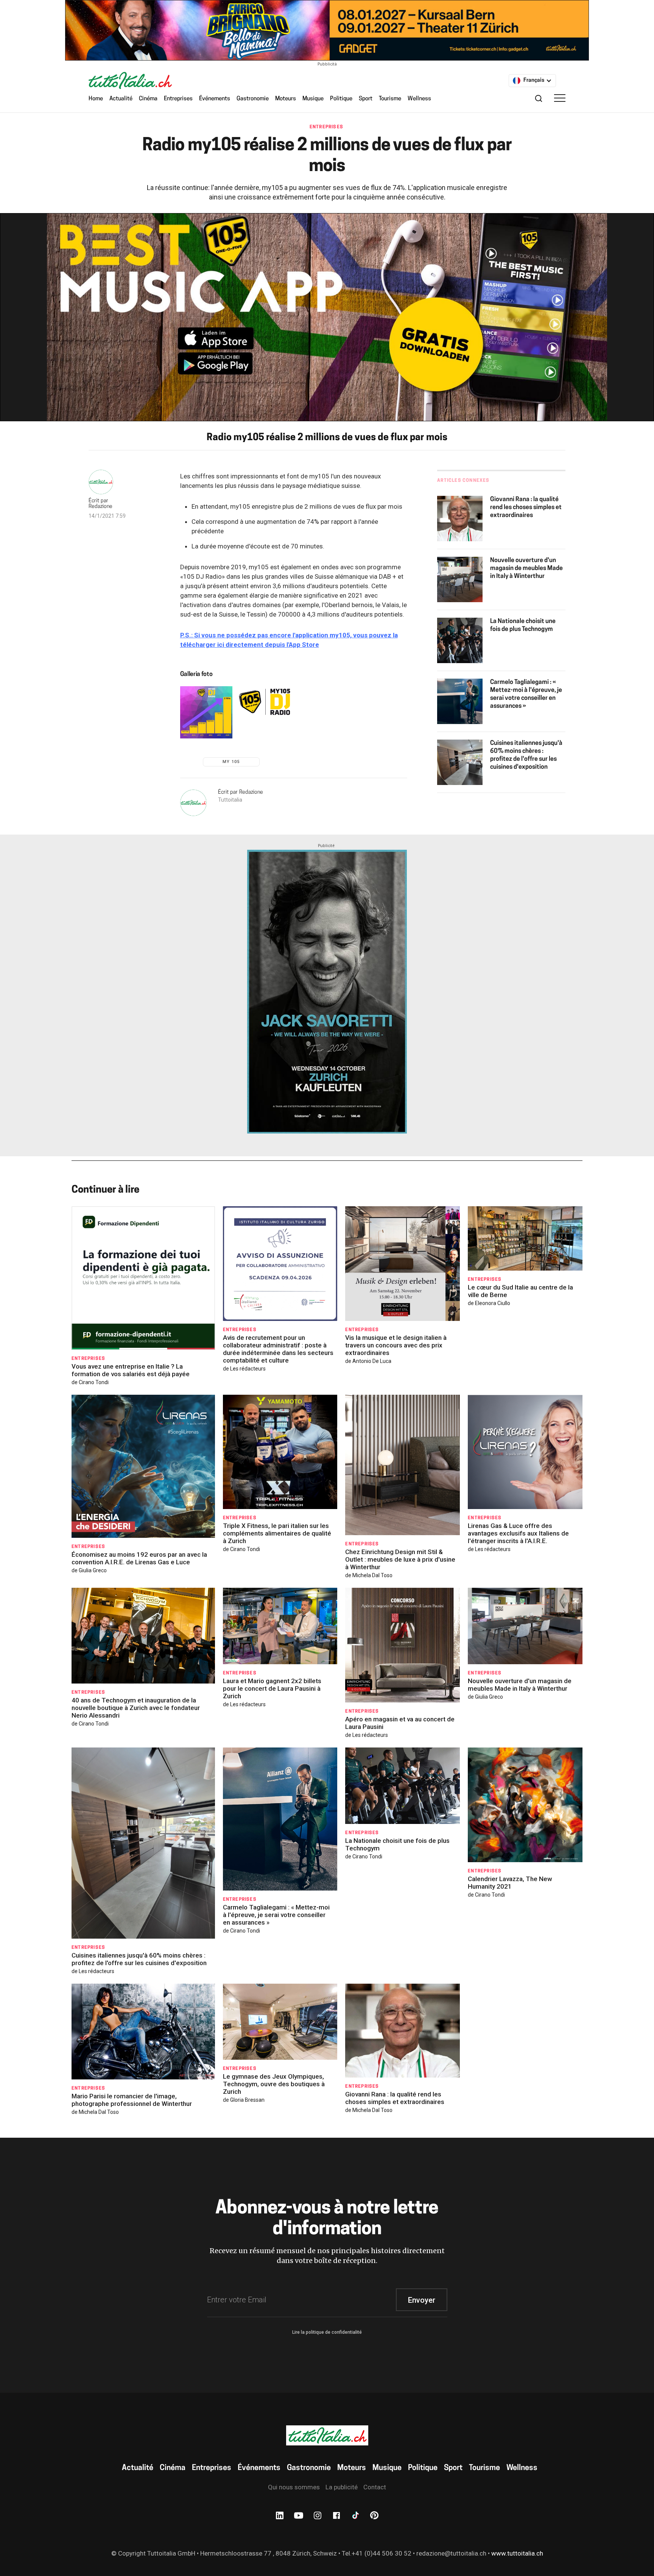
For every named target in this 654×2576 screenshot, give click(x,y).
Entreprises (178, 99)
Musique (313, 99)
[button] (532, 81)
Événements (215, 99)
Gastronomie (253, 99)
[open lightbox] (206, 712)
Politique (341, 99)
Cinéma (148, 99)
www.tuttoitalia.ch (517, 2553)
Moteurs (286, 99)
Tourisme (390, 99)
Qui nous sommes (294, 2487)
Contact (375, 2487)
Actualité (121, 99)
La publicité (342, 2487)
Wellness (419, 99)
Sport (366, 99)
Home (96, 99)
